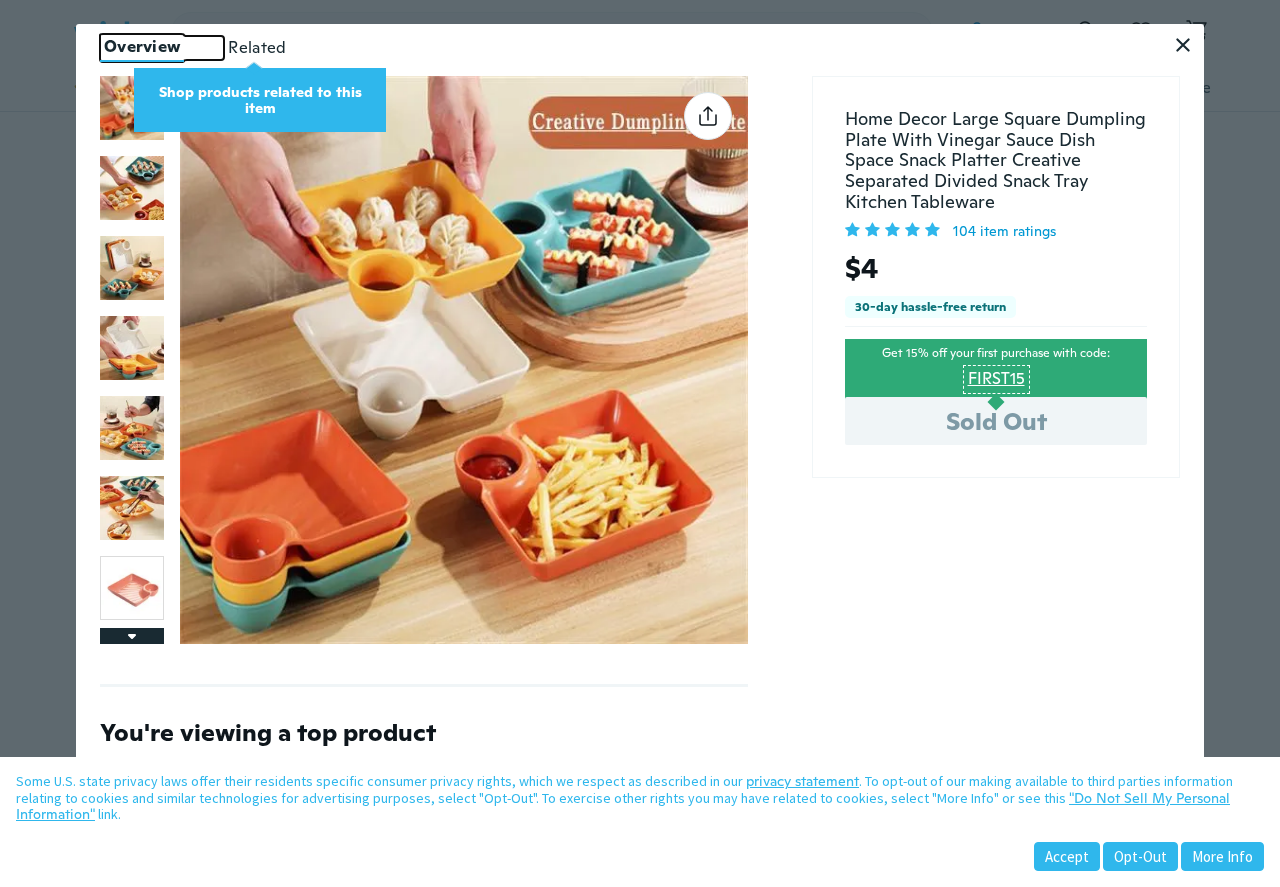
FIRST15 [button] (996, 378)
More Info (1222, 856)
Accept (1067, 856)
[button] (1183, 45)
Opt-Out (1140, 856)
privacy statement (802, 781)
